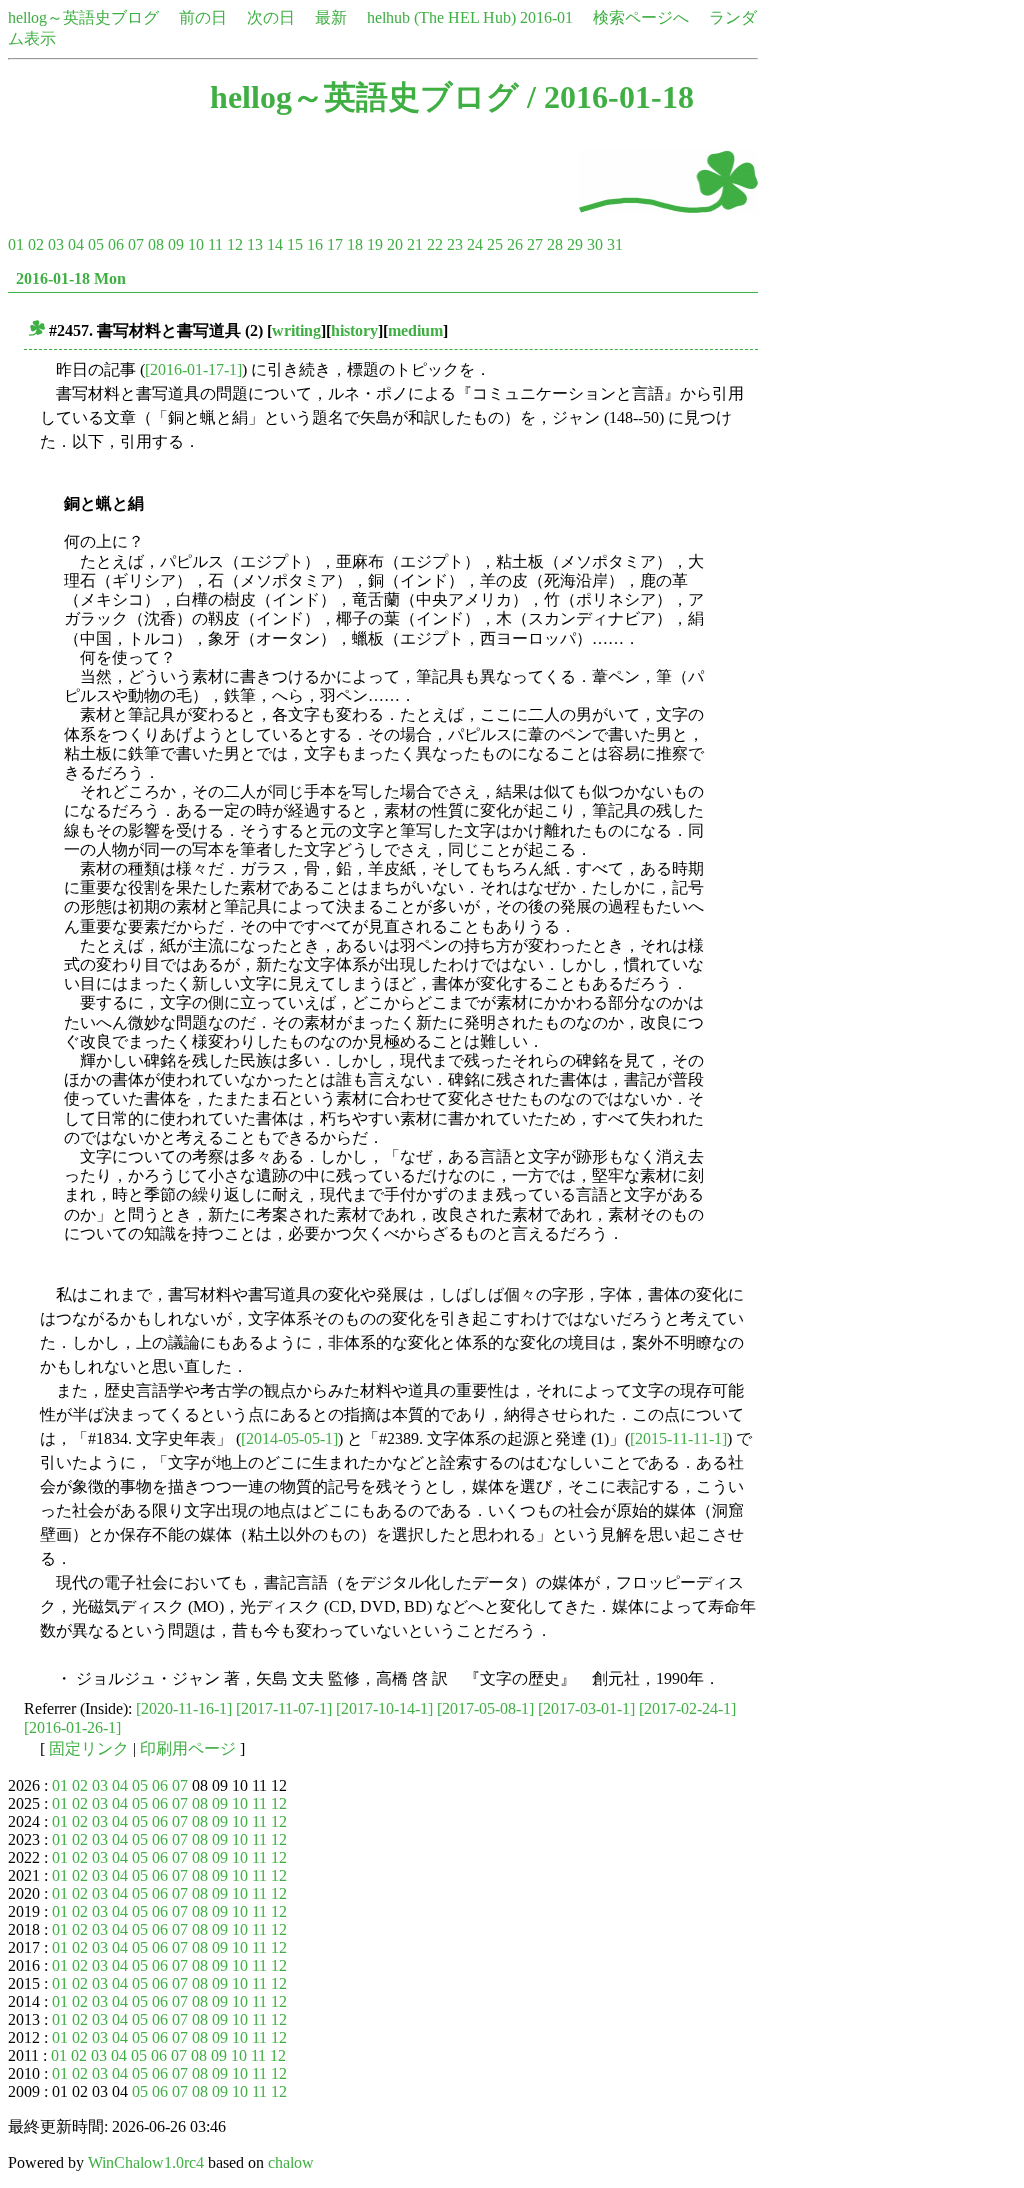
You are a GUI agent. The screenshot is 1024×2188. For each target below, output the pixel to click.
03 (56, 244)
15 (295, 244)
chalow (291, 2162)
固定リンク (89, 1748)
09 (176, 244)
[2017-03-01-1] (586, 1708)
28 (555, 244)
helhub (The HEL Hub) (441, 17)
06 (116, 244)
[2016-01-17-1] (193, 369)
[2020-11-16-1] (184, 1708)
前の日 (203, 17)
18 (355, 244)
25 (495, 244)
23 (455, 244)
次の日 (271, 17)
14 (275, 244)
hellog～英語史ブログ (83, 17)
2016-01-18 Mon (71, 278)
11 (215, 244)
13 (255, 244)
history (354, 330)
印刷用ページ (188, 1748)
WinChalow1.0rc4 (146, 2162)
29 (575, 244)
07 (136, 244)
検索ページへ (641, 17)
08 (156, 244)
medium (415, 330)
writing (296, 330)
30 (595, 244)
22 (435, 244)
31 (615, 244)
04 (76, 244)
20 (395, 244)
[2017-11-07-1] (284, 1708)
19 (375, 244)
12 (235, 244)
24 (475, 244)
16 (315, 244)
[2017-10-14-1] (384, 1708)
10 (196, 244)
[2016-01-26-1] (72, 1727)
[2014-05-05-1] (289, 1438)
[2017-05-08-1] (485, 1708)
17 (335, 244)
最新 (331, 17)
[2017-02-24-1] (687, 1708)
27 (535, 244)
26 (515, 244)
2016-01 (546, 17)
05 (96, 244)
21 (415, 244)
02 (36, 244)
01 (16, 244)
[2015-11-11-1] (678, 1438)
